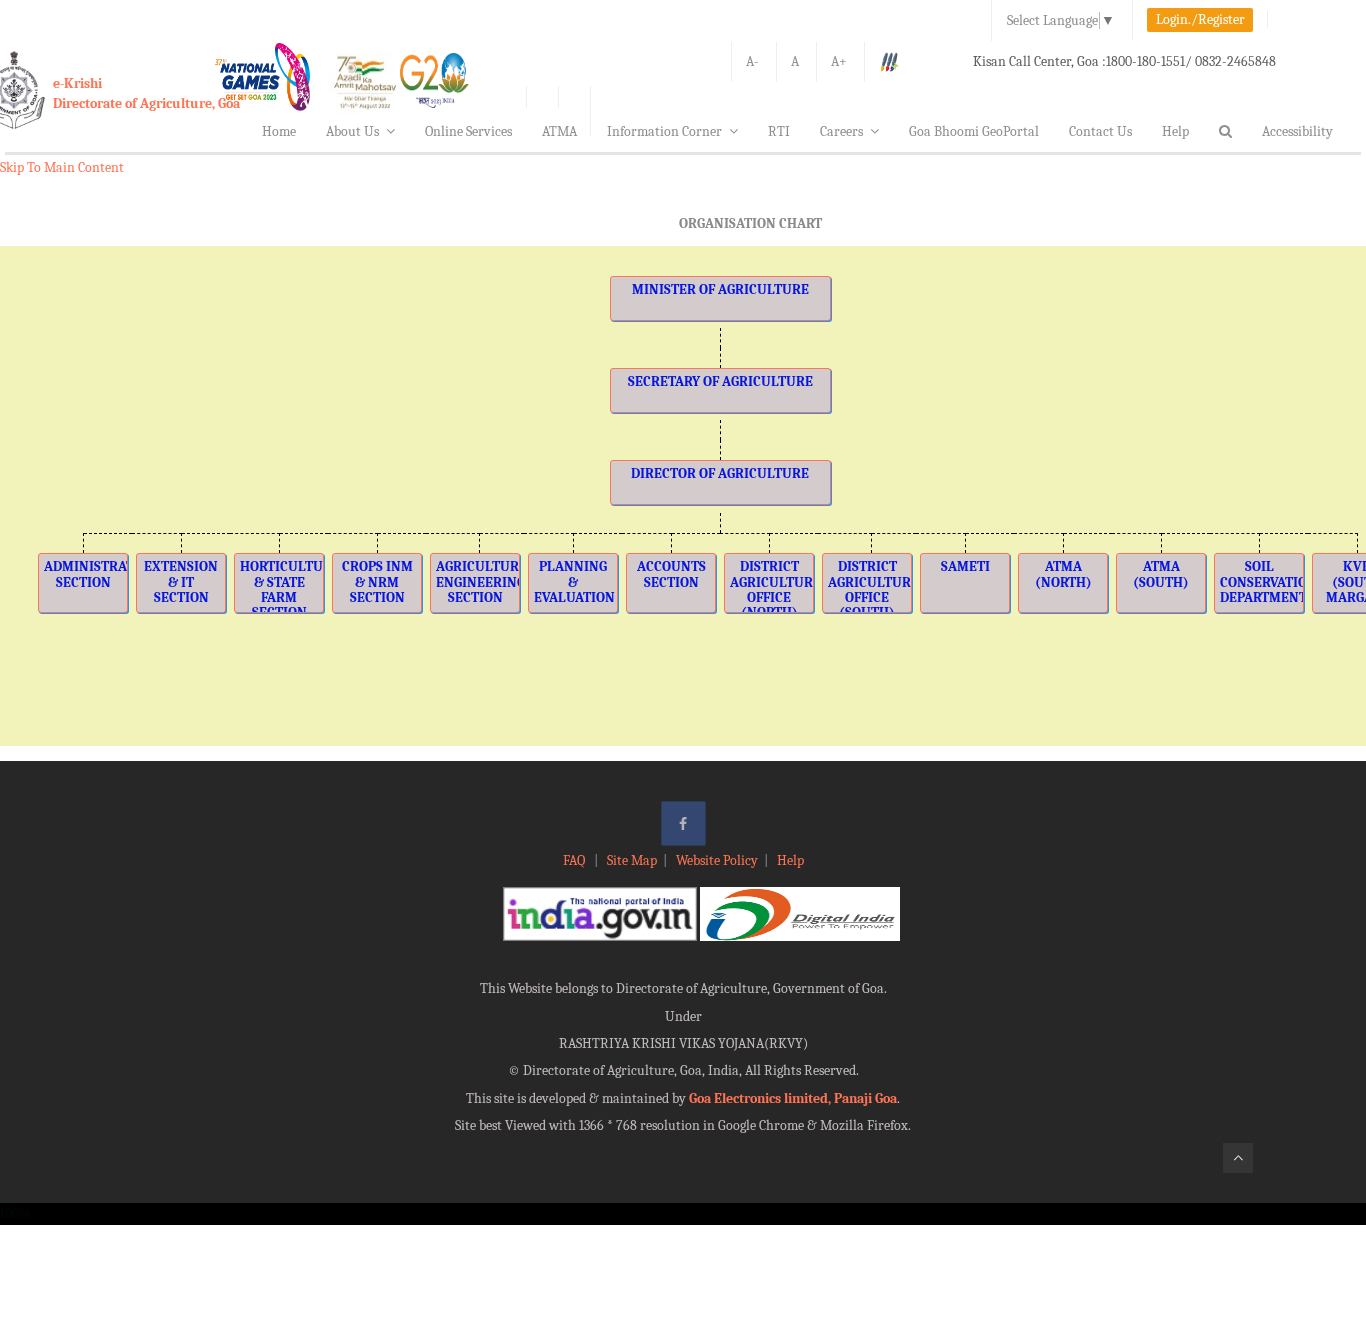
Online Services (468, 131)
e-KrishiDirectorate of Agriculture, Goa (146, 93)
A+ (839, 61)
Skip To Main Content (62, 167)
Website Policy (717, 860)
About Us (352, 131)
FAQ (575, 860)
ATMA (559, 131)
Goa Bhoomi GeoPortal (974, 131)
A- (752, 61)
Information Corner (664, 131)
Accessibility (1297, 131)
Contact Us (1100, 131)
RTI (779, 131)
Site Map (632, 860)
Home (279, 131)
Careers (841, 131)
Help (1175, 131)
